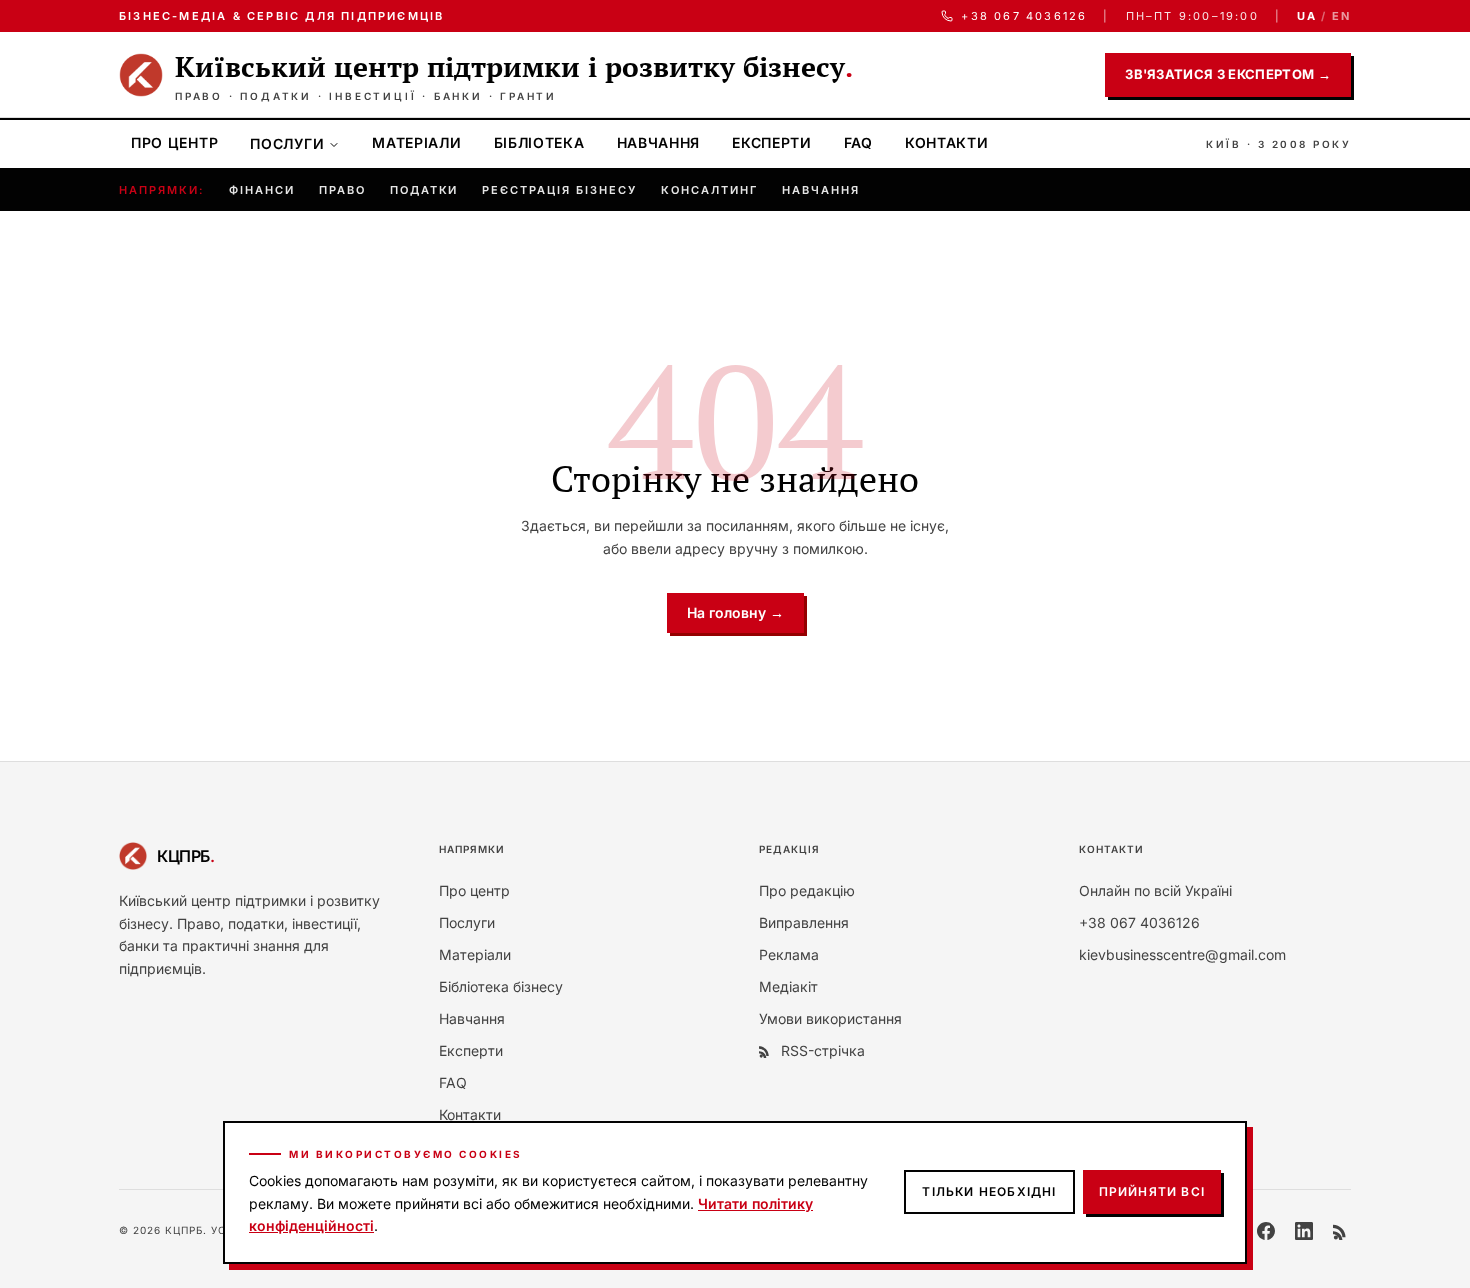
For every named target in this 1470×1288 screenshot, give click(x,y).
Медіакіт (788, 986)
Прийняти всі (1152, 1191)
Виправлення (804, 922)
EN (1341, 16)
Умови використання (830, 1018)
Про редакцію (807, 890)
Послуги (287, 143)
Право (342, 190)
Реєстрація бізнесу (559, 190)
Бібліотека (539, 142)
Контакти (947, 142)
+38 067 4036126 (1024, 16)
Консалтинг (709, 190)
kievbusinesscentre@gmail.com (1182, 954)
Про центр (174, 142)
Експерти (772, 142)
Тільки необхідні (989, 1191)
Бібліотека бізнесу (501, 986)
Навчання (659, 142)
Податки (424, 190)
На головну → (735, 612)
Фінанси (262, 190)
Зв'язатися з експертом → (1228, 74)
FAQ (858, 142)
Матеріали (416, 142)
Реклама (789, 954)
